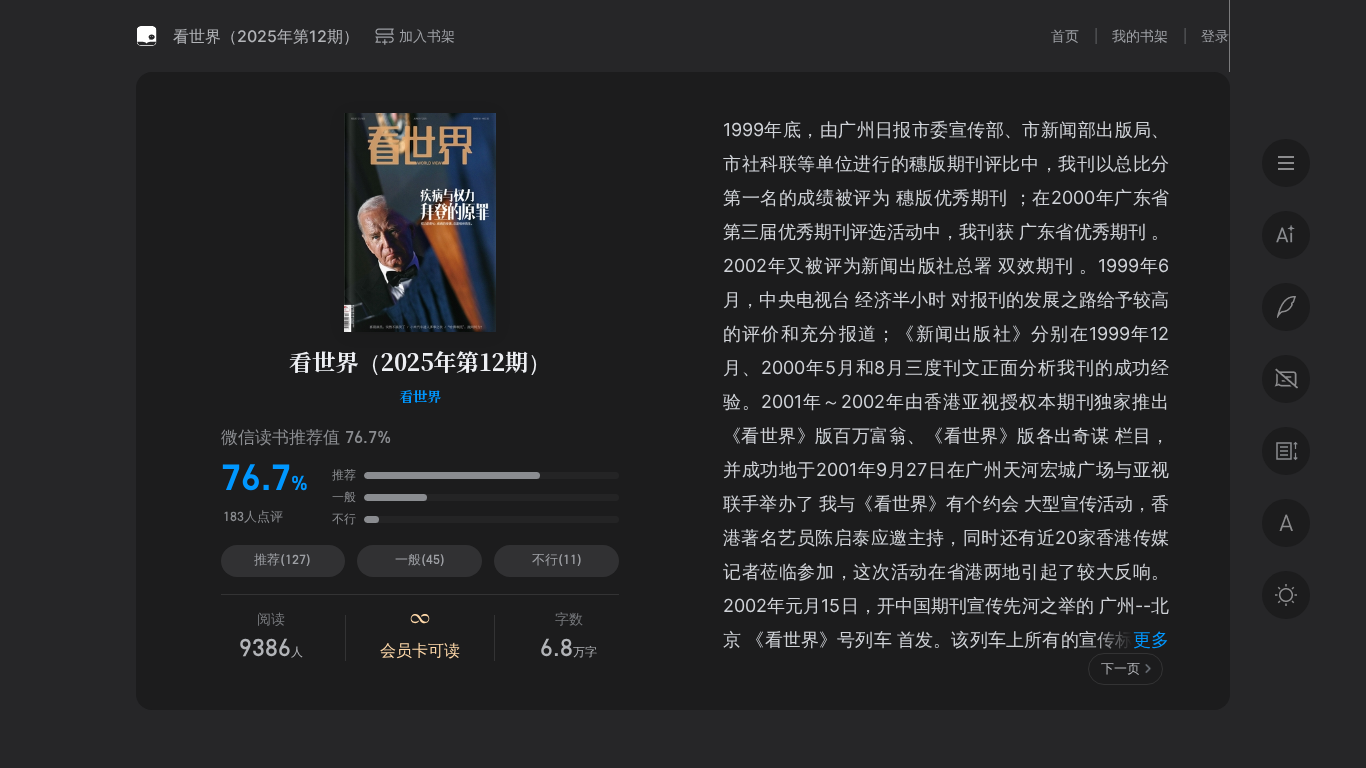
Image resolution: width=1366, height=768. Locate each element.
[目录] (1286, 163)
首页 (1065, 35)
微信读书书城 (147, 36)
